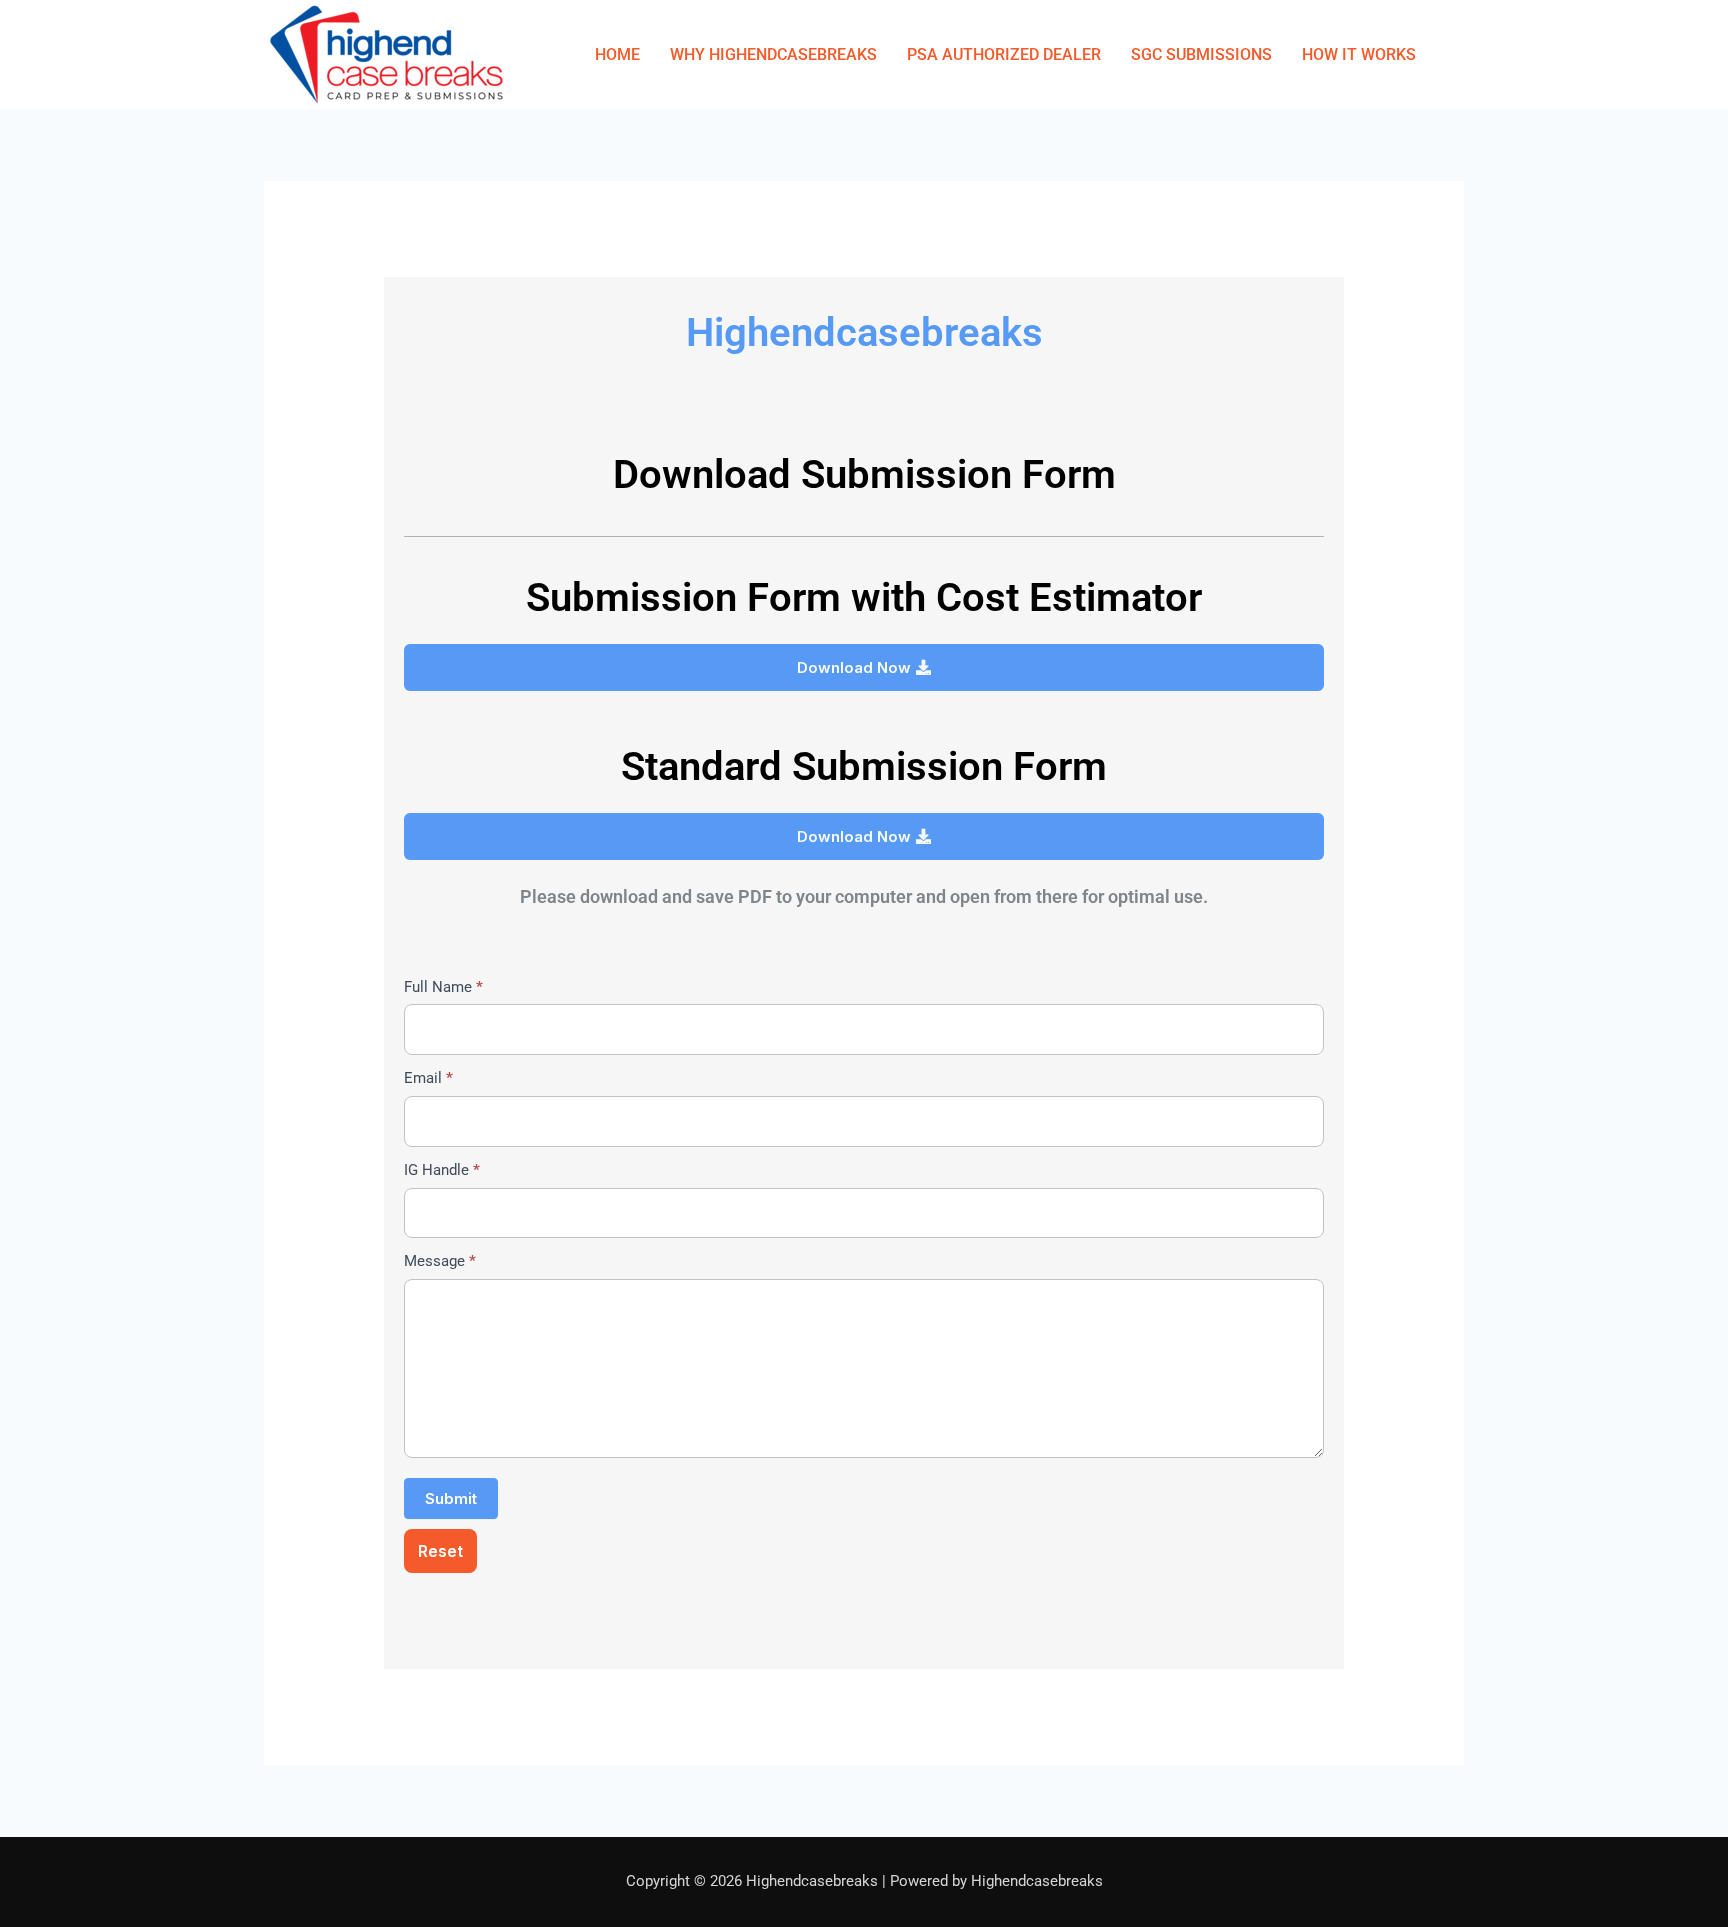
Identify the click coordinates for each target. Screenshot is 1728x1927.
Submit (451, 1498)
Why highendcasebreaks (773, 54)
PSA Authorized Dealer (1004, 54)
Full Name (443, 987)
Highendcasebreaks (864, 332)
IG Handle (442, 1170)
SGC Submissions (1201, 54)
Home (617, 54)
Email (428, 1078)
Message (440, 1261)
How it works (1359, 54)
